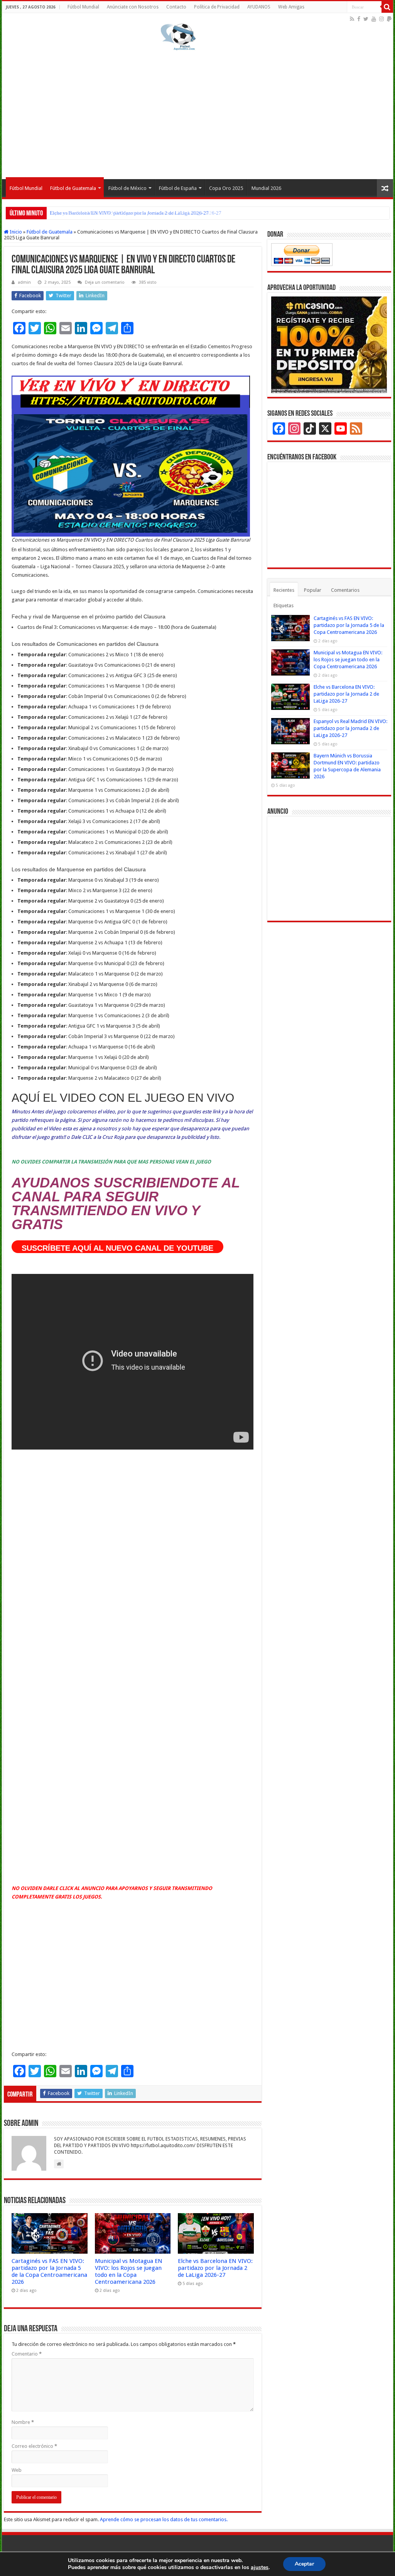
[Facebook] (359, 19)
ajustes (260, 2568)
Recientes (284, 590)
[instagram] (381, 19)
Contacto (176, 7)
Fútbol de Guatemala (73, 188)
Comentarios (345, 590)
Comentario (27, 2354)
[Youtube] (374, 19)
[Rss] (352, 19)
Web (17, 2470)
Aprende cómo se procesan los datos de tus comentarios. (164, 2519)
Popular (313, 590)
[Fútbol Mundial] (178, 37)
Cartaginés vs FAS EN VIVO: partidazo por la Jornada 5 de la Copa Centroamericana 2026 (49, 2271)
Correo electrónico (34, 2446)
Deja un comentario (105, 282)
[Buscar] (387, 7)
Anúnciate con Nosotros (133, 7)
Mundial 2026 (266, 188)
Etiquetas (284, 605)
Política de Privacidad (217, 7)
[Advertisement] (197, 113)
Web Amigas (291, 7)
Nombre (23, 2422)
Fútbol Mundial (83, 7)
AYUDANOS (259, 7)
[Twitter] (366, 19)
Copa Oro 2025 (226, 188)
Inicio (15, 232)
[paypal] (389, 19)
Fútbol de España (178, 188)
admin (24, 282)
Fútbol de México (127, 188)
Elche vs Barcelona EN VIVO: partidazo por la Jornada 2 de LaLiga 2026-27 (215, 2268)
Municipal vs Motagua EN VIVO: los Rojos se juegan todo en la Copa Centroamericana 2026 (129, 2271)
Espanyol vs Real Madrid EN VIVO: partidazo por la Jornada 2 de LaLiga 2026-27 (136, 213)
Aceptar (304, 2564)
